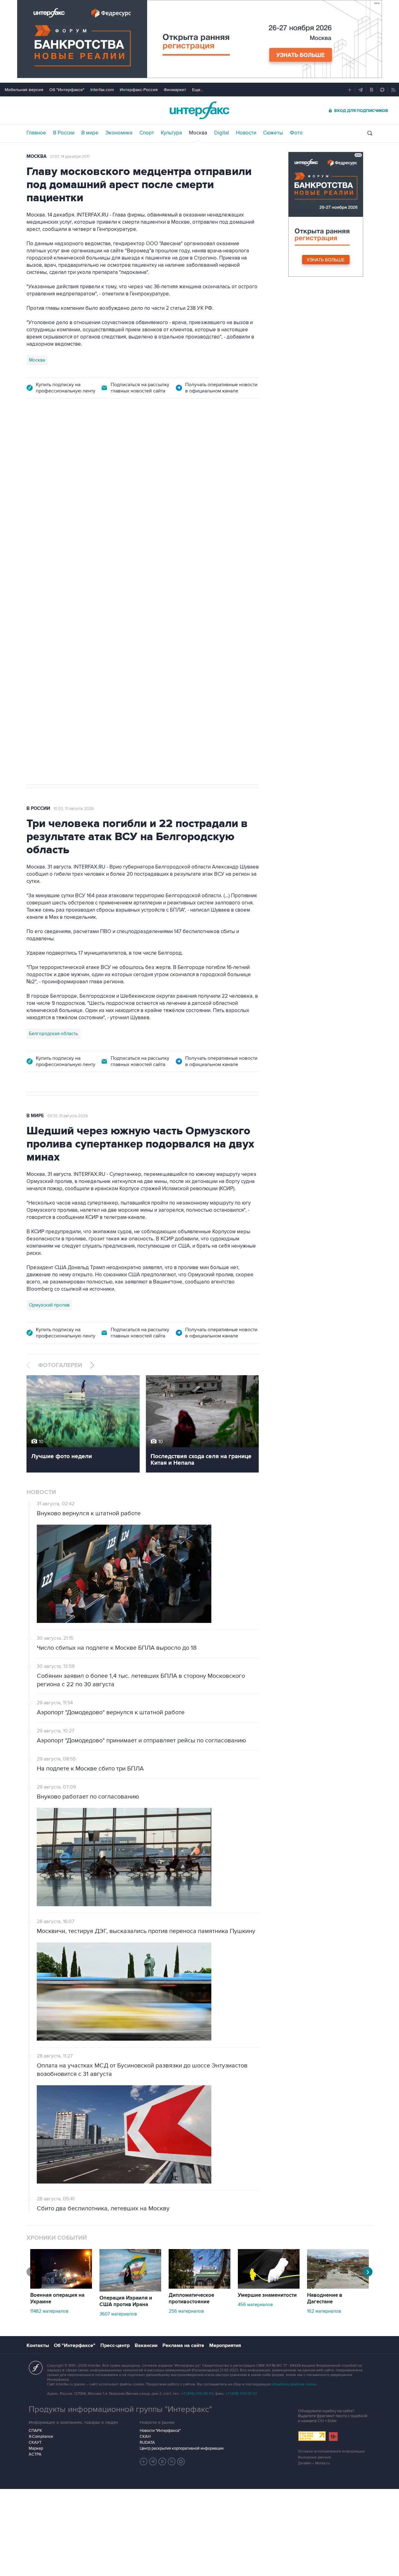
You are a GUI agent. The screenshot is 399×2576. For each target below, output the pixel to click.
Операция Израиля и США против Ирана (126, 2301)
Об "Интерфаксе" (67, 90)
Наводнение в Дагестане (325, 2298)
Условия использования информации (331, 2451)
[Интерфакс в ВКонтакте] (162, 2462)
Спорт (147, 133)
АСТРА (35, 2454)
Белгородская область (53, 1034)
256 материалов (186, 2311)
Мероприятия (225, 2345)
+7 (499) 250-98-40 (197, 2394)
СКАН (145, 2437)
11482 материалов (49, 2311)
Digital (222, 133)
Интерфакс (199, 110)
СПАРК (35, 2431)
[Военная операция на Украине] (61, 2287)
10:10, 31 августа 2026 (73, 442)
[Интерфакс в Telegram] (153, 2462)
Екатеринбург (44, 590)
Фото (296, 133)
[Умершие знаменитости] (269, 2287)
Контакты (38, 2345)
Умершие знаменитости (267, 2295)
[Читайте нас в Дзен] (144, 2462)
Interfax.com (102, 90)
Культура (171, 133)
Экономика (119, 133)
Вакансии (146, 2345)
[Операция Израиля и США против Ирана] (130, 2290)
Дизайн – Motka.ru (314, 2463)
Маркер (36, 2448)
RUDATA (147, 2442)
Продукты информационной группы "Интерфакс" (120, 2409)
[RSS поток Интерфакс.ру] (172, 2462)
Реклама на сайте (183, 2345)
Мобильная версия (24, 90)
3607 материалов (118, 2314)
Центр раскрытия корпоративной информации (182, 2448)
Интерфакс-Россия (139, 90)
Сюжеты (273, 133)
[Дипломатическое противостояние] (199, 2287)
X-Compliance (41, 2437)
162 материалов (324, 2311)
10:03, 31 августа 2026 (74, 809)
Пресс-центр (115, 2345)
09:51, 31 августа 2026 (68, 1116)
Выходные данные (315, 2457)
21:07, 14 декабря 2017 (70, 157)
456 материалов (255, 2305)
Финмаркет (175, 90)
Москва (198, 133)
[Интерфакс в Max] (181, 2462)
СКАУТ (35, 2442)
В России (64, 133)
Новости (246, 133)
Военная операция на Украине (57, 2298)
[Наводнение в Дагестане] (338, 2287)
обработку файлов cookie (294, 2384)
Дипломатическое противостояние (191, 2298)
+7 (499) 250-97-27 (241, 2394)
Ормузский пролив (49, 1305)
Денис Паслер (80, 590)
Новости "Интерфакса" (160, 2431)
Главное (36, 133)
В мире (90, 133)
